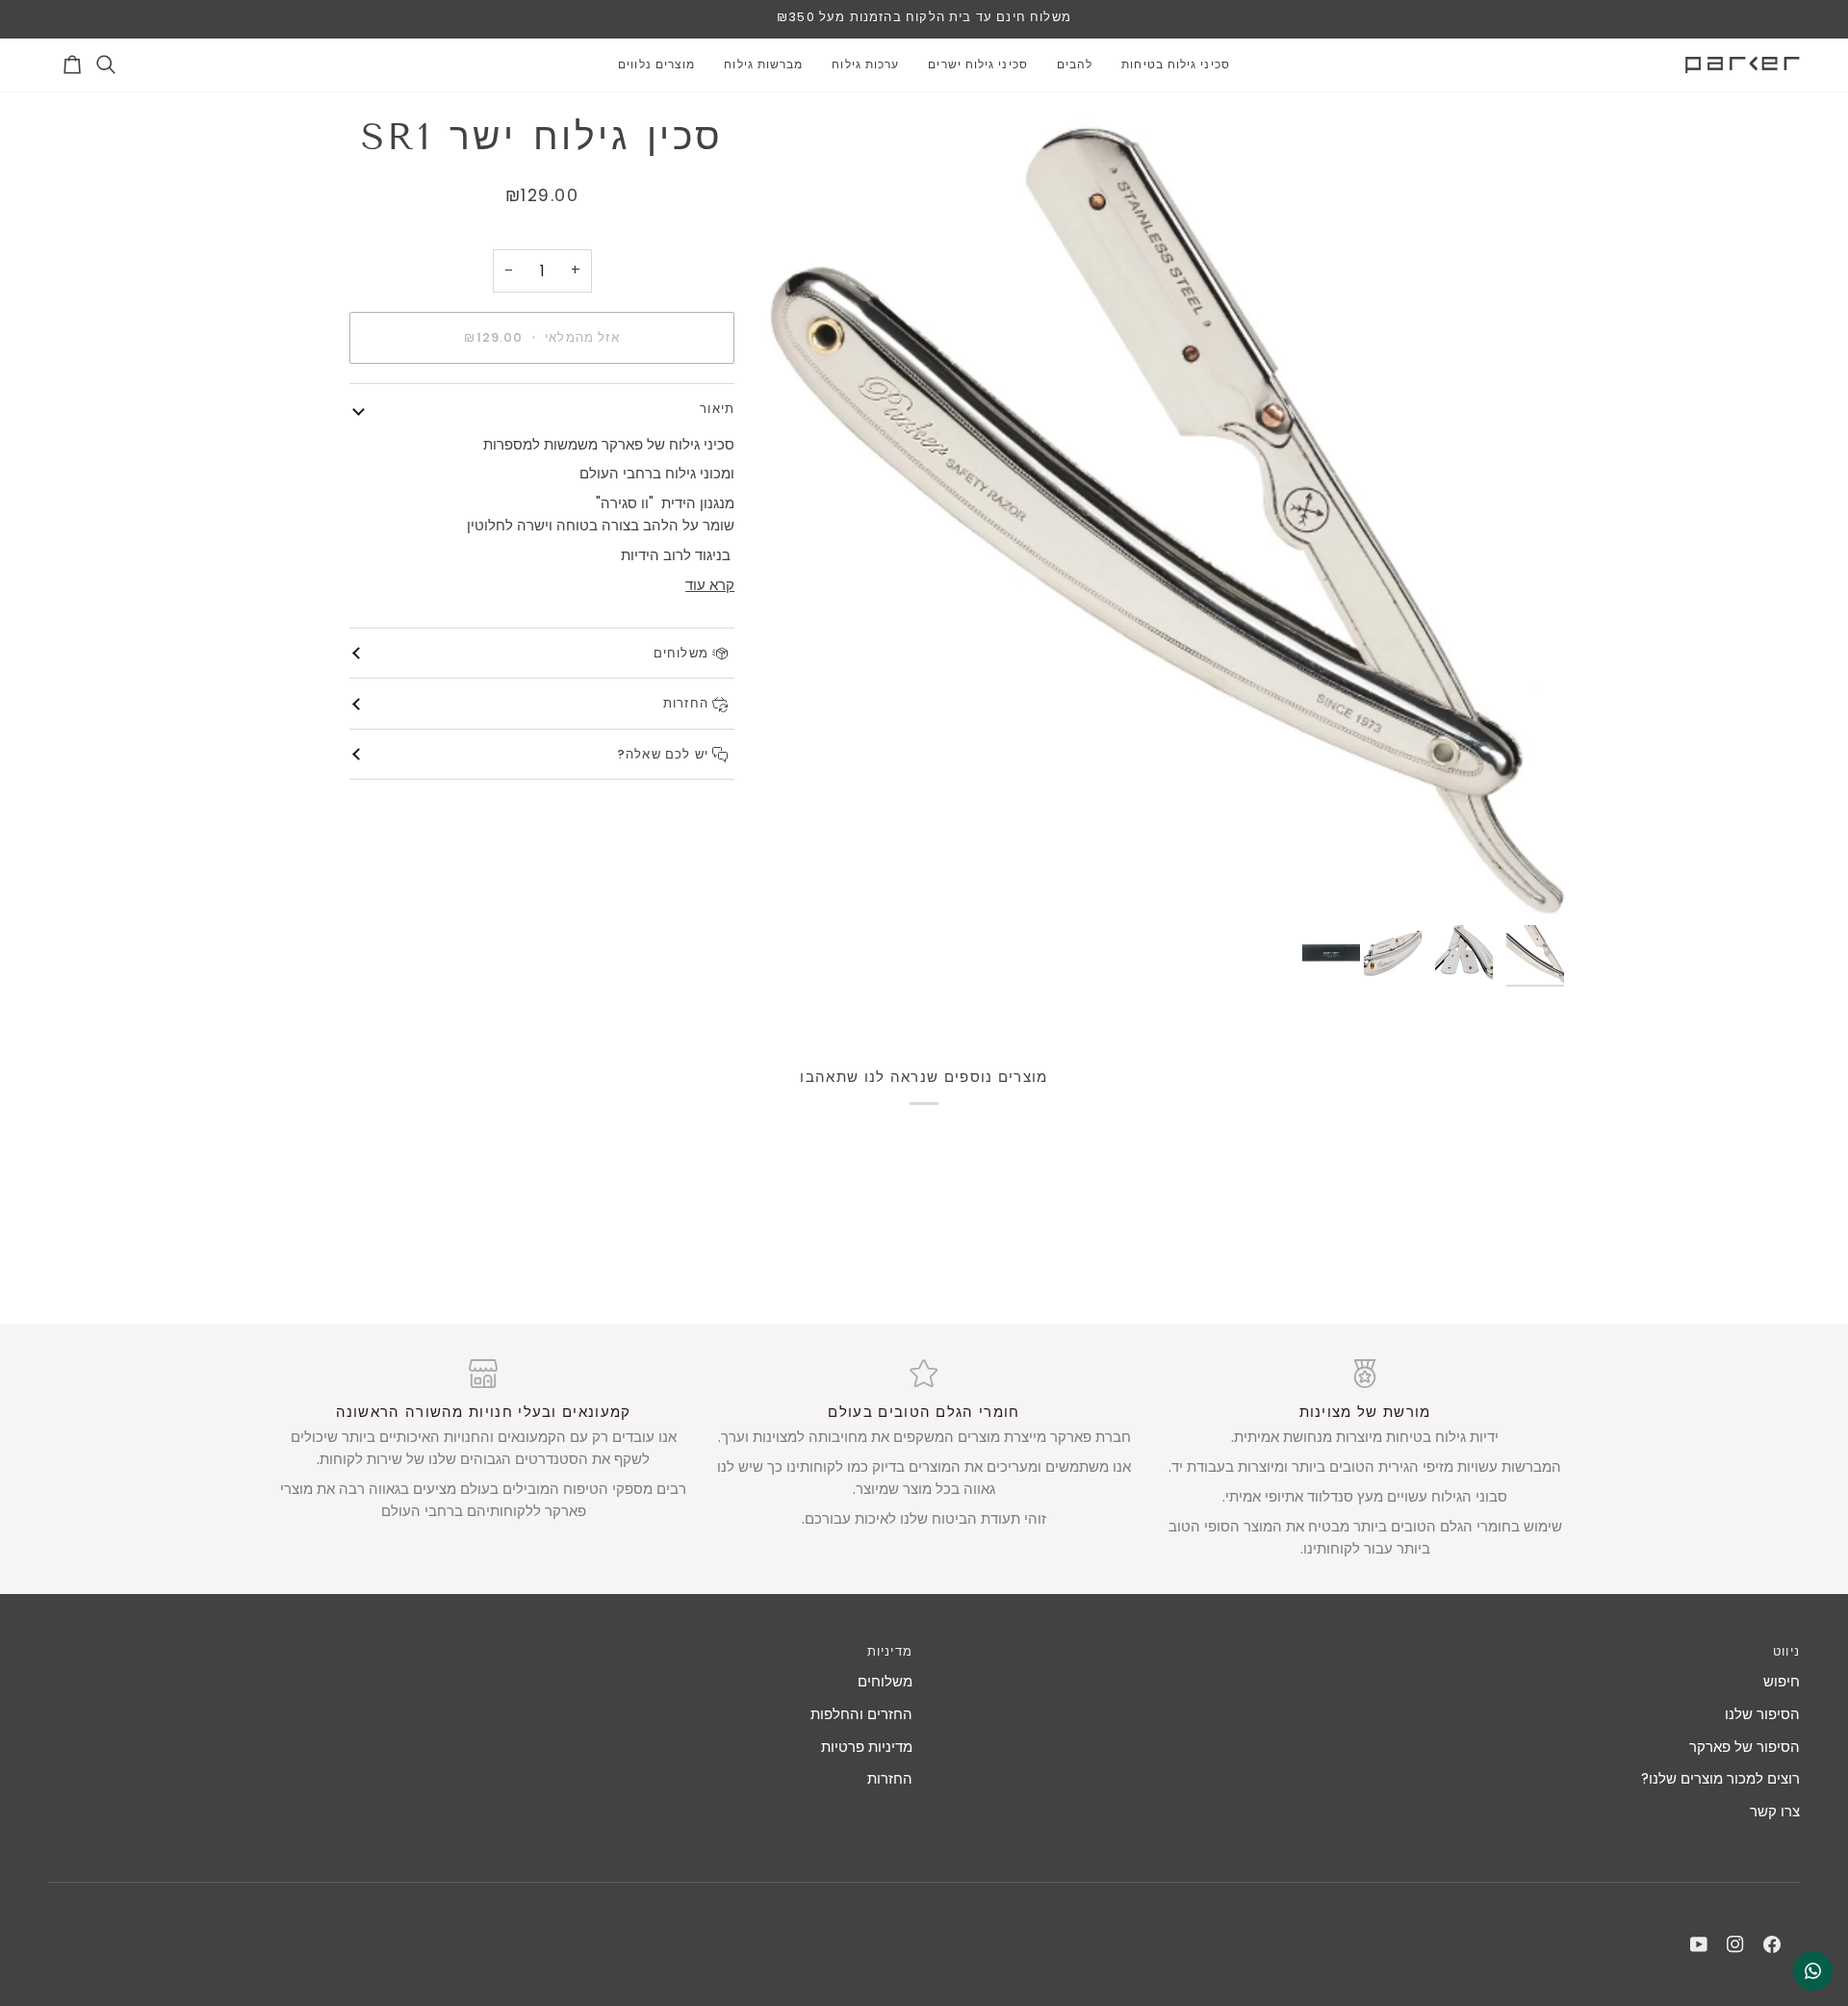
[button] (1176, 65)
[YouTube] (1699, 1944)
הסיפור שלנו (1762, 1714)
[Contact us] (1813, 1971)
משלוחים (683, 653)
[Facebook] (1772, 1944)
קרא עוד (710, 585)
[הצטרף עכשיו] (95, 1904)
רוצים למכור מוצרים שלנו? (1720, 1778)
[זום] (1168, 514)
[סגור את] (407, 1766)
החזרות (688, 703)
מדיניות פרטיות (867, 1747)
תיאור (717, 409)
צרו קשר (1775, 1811)
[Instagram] (1735, 1944)
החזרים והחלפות (861, 1714)
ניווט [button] (1786, 1651)
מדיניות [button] (890, 1651)
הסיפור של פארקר (1745, 1747)
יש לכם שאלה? (665, 754)
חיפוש (1782, 1681)
